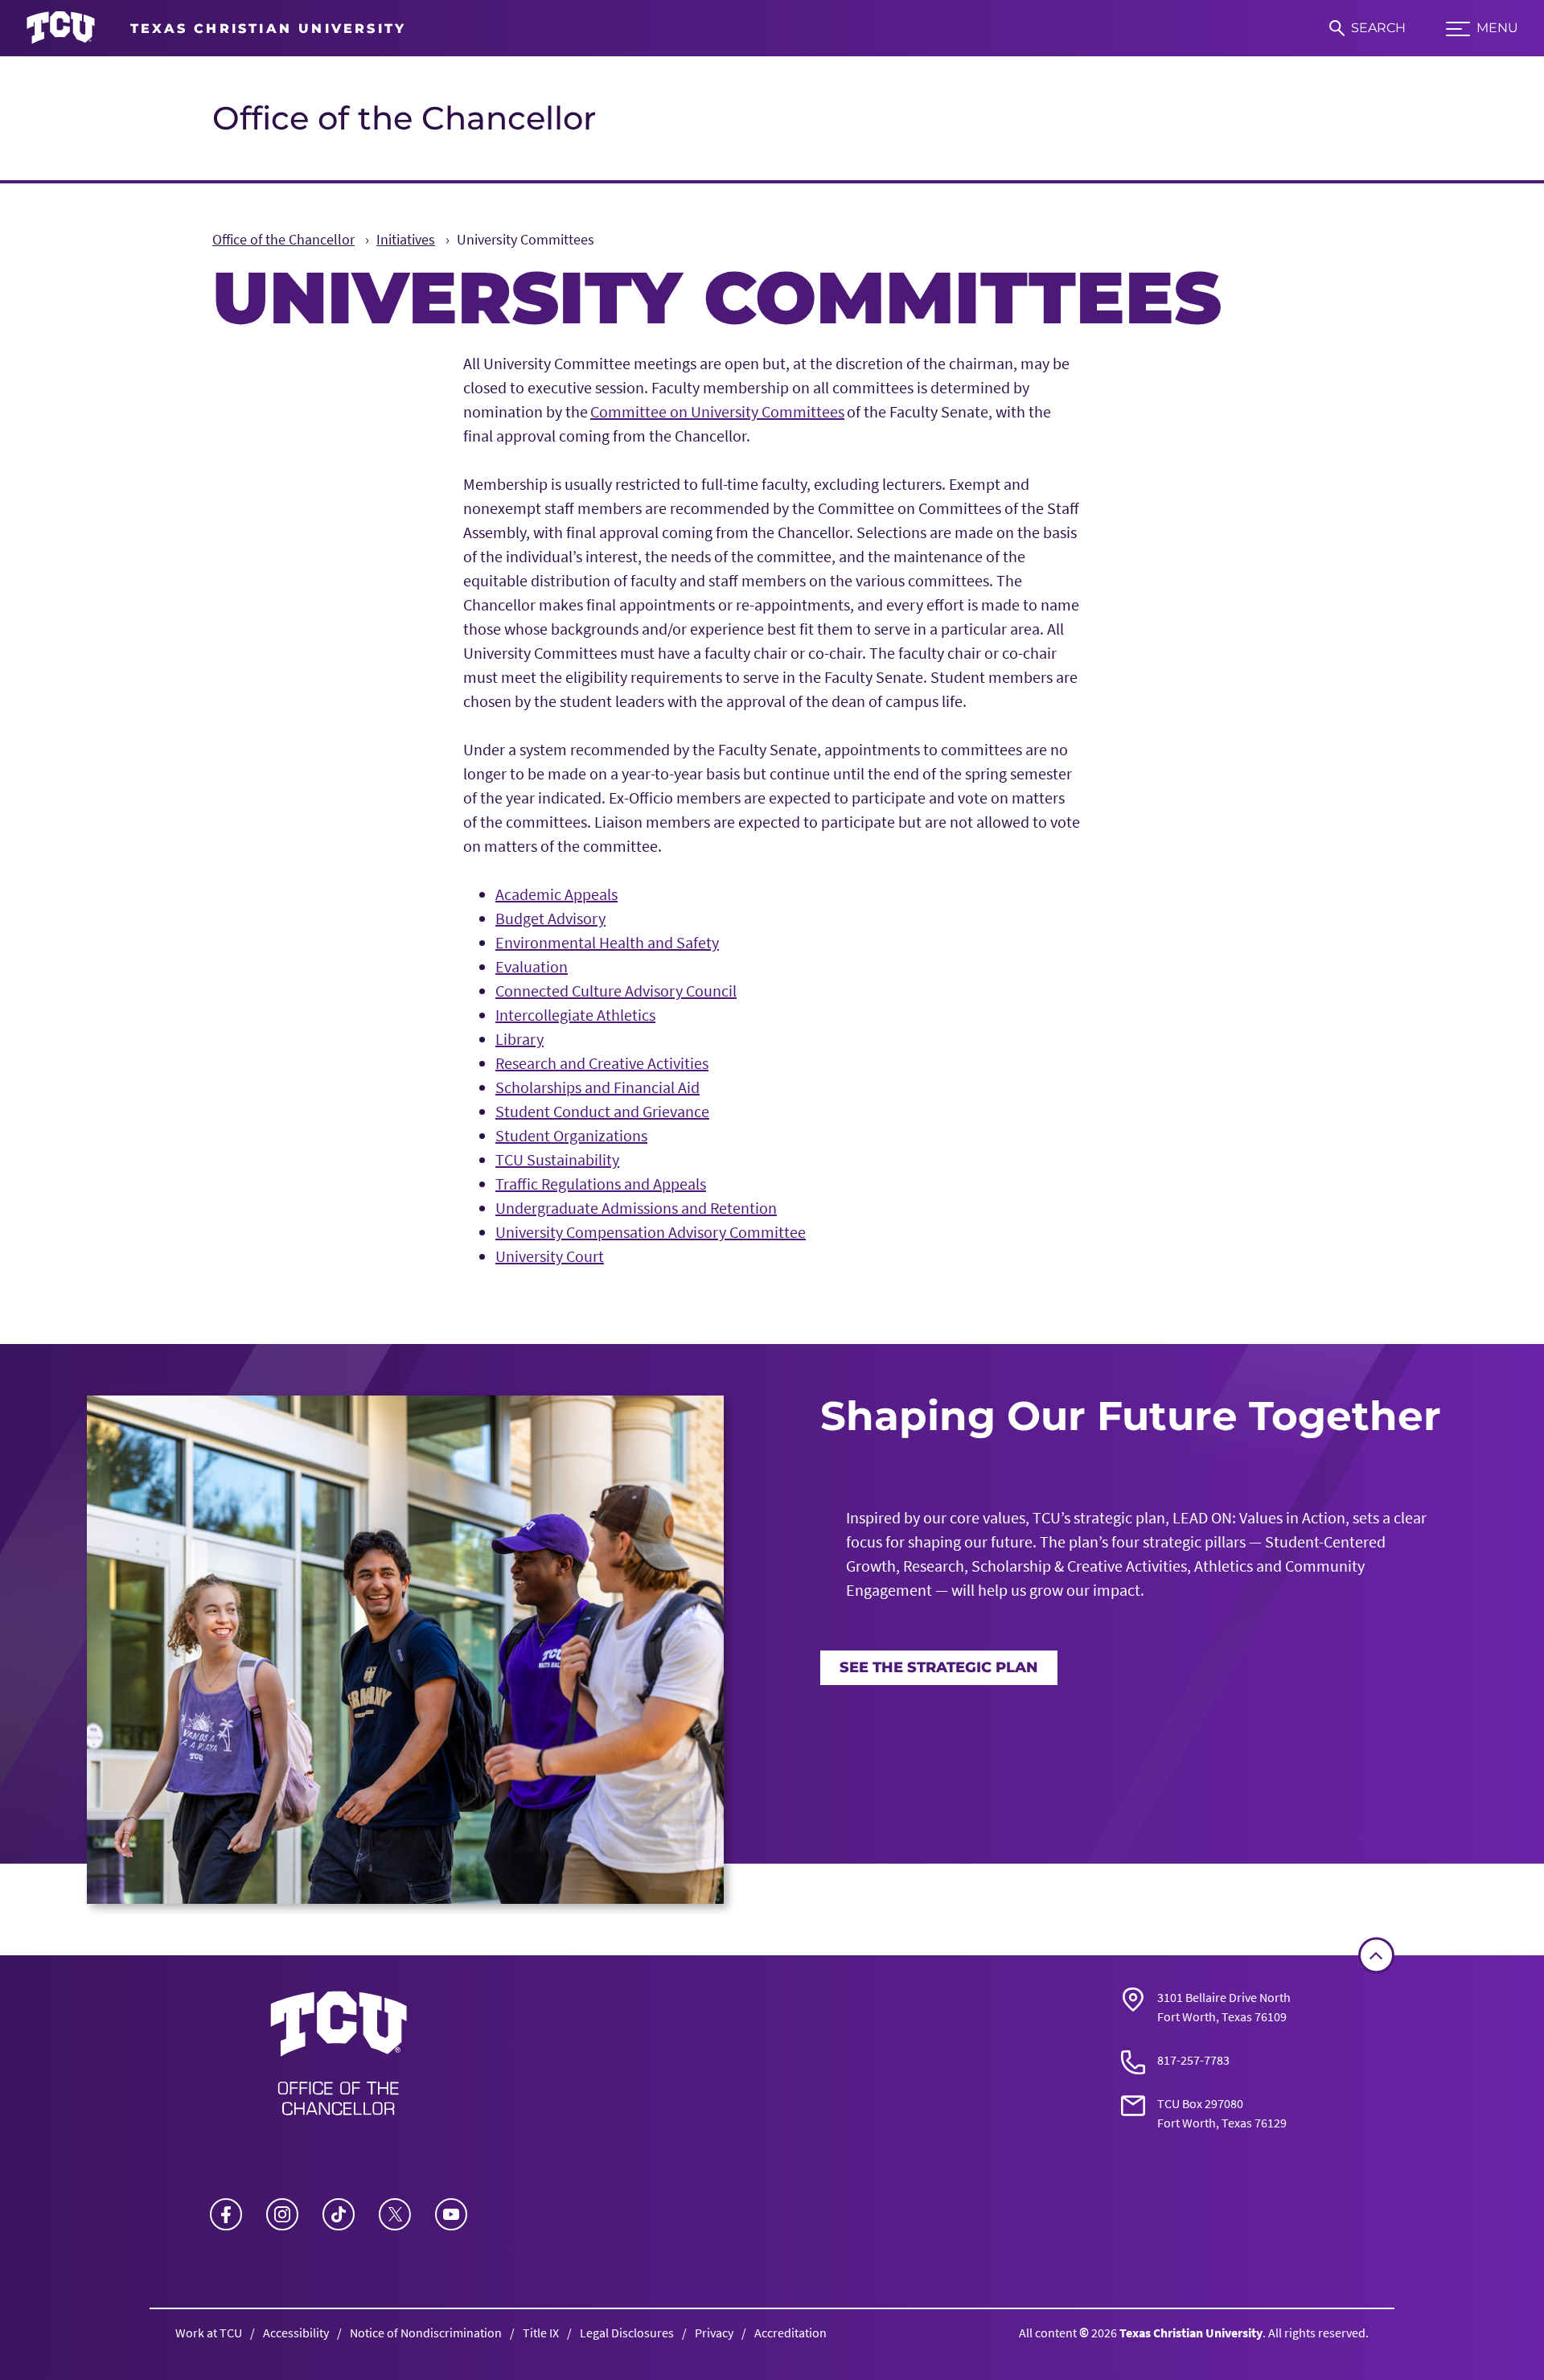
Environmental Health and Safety (607, 942)
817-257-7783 (1193, 2060)
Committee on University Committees (717, 411)
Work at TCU (209, 2333)
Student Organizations (571, 1135)
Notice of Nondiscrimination (426, 2333)
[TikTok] (339, 2214)
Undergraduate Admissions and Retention (636, 1208)
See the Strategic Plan (939, 1667)
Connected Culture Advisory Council (616, 991)
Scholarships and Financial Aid (597, 1087)
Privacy (714, 2333)
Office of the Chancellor (404, 118)
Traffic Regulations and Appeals (601, 1184)
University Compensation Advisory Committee (651, 1232)
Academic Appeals (556, 894)
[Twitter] (395, 2214)
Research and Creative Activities (602, 1063)
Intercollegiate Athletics (575, 1015)
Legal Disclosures (627, 2333)
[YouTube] (451, 2214)
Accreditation (790, 2333)
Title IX (541, 2333)
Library (519, 1039)
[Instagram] (282, 2214)
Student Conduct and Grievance (602, 1111)
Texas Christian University (1191, 2333)
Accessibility (296, 2333)
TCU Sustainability (557, 1159)
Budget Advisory (550, 918)
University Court (550, 1256)
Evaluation (532, 966)
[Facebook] (226, 2214)
